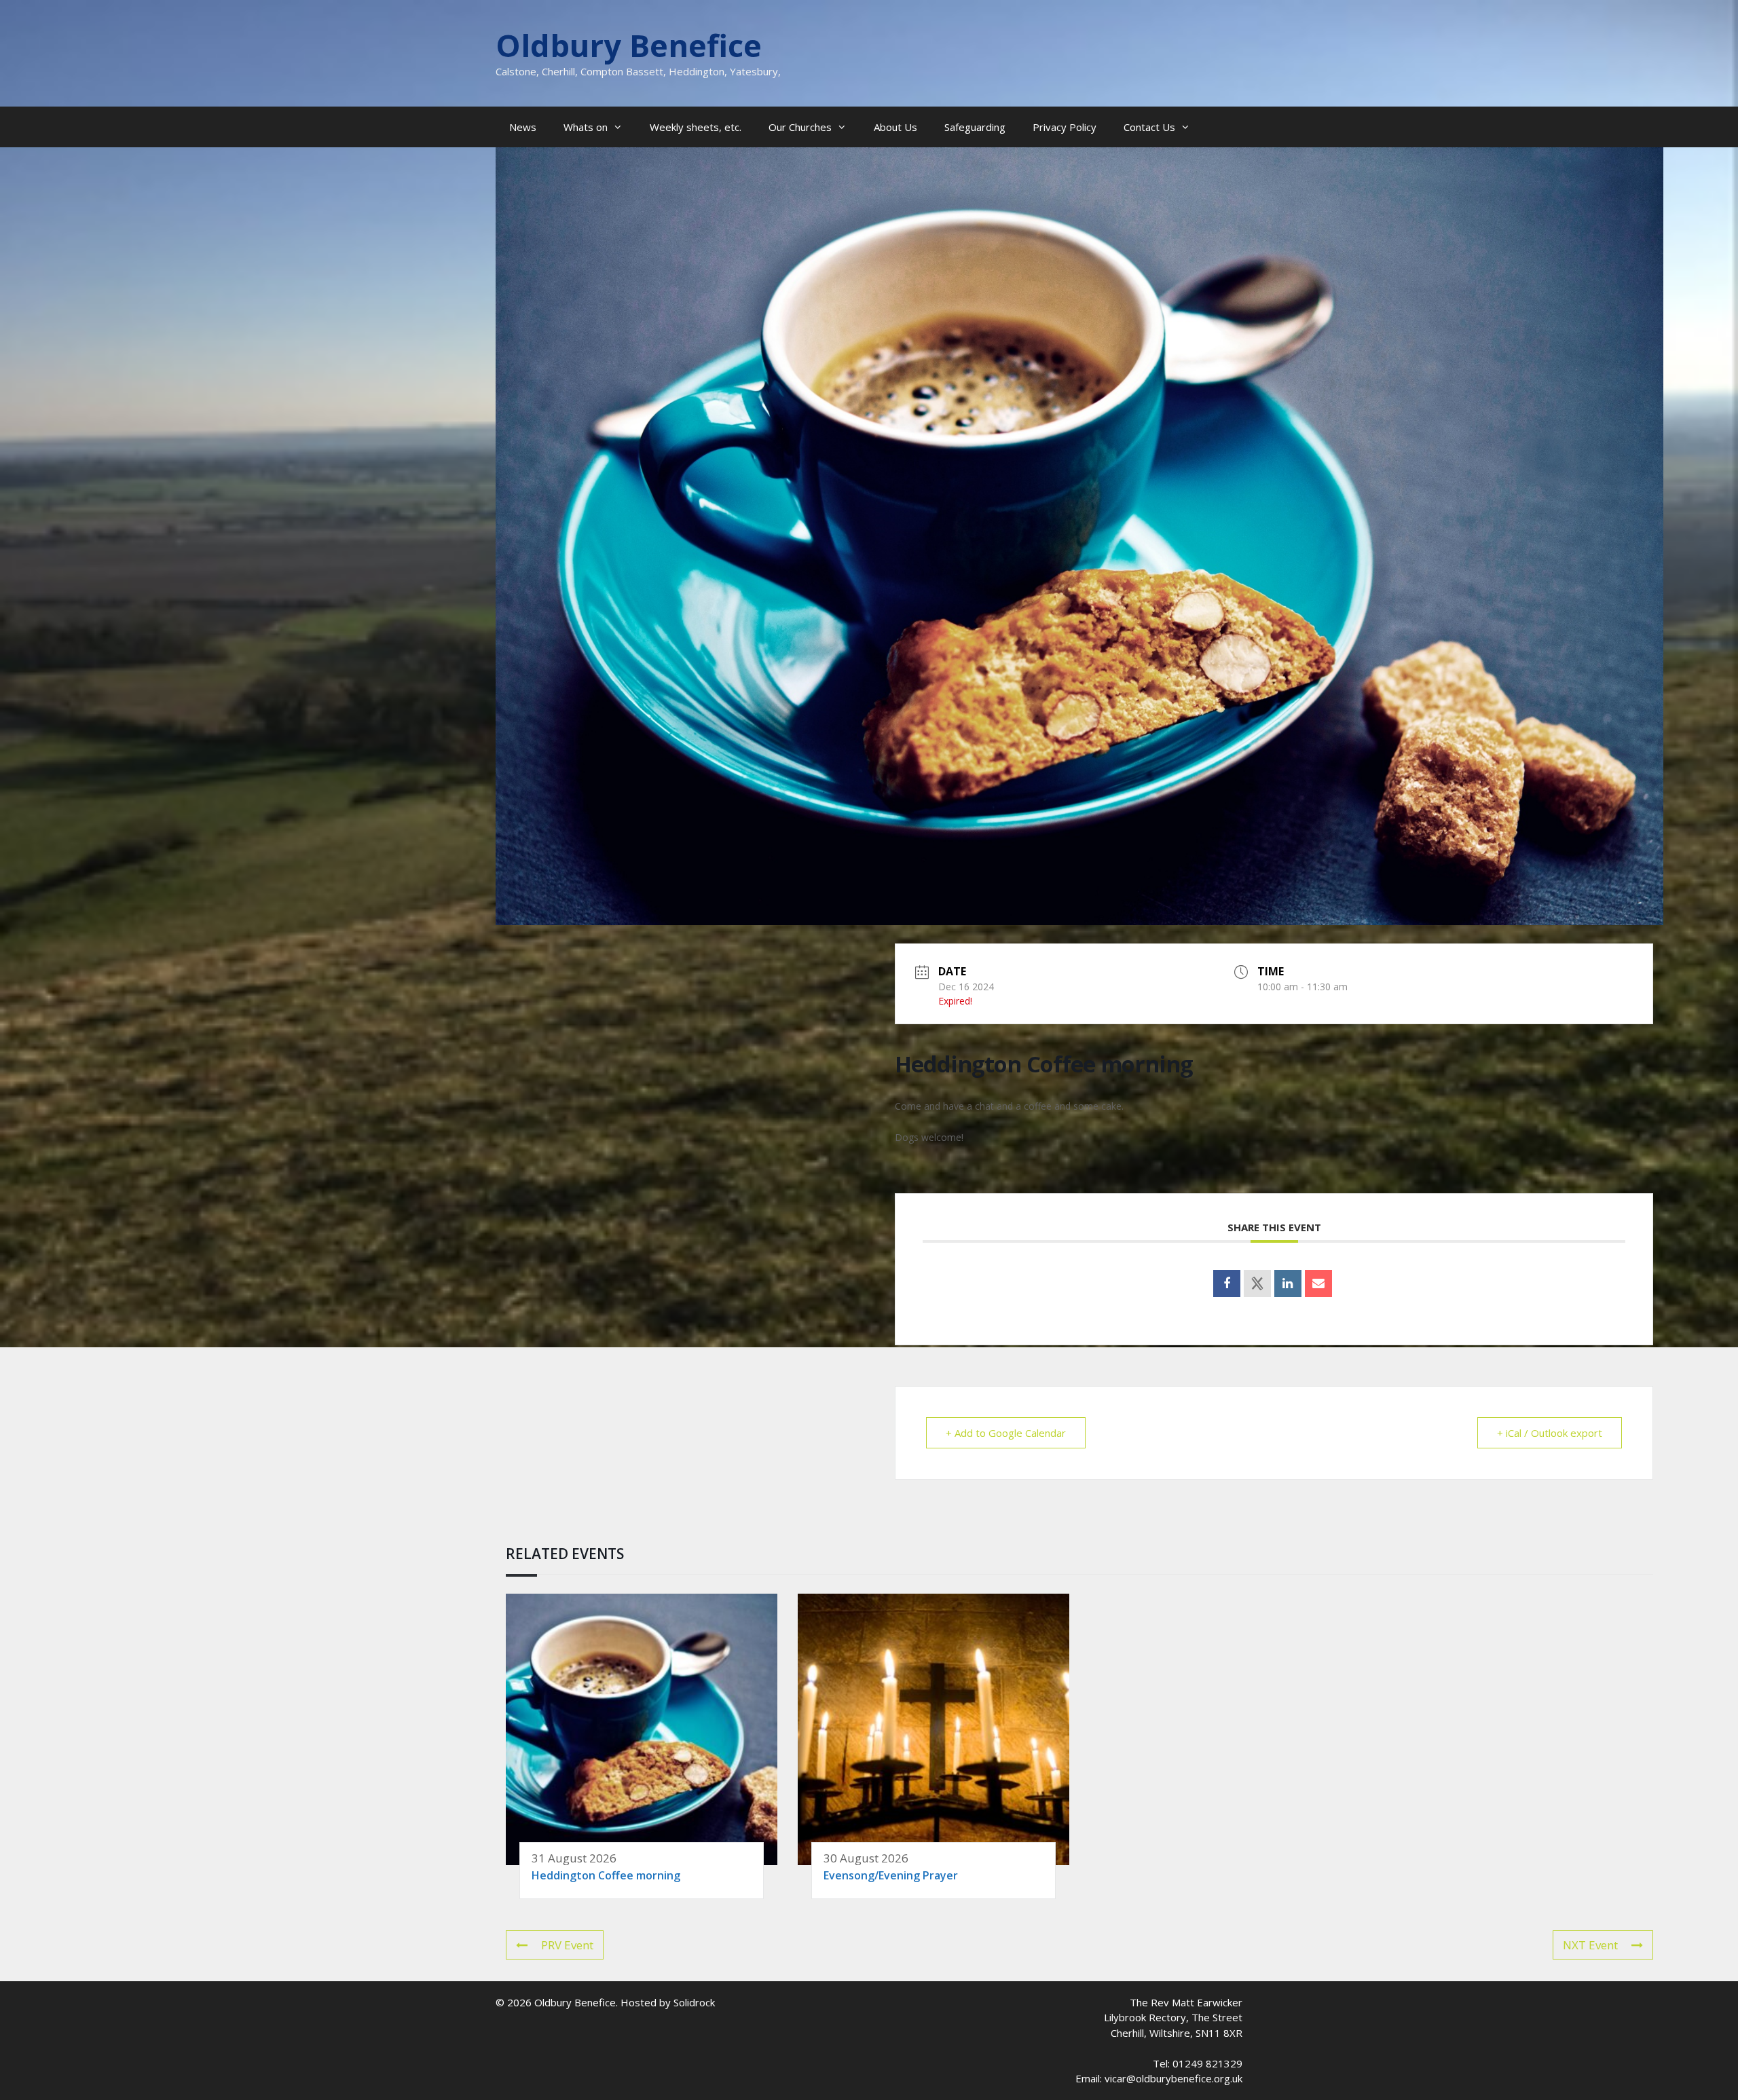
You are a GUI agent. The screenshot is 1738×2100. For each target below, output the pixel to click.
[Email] (1318, 1283)
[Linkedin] (1288, 1283)
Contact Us (1149, 127)
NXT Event (1590, 1945)
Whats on (586, 127)
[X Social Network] (1257, 1283)
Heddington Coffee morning (606, 1875)
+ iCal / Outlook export (1550, 1433)
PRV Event (567, 1945)
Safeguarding (975, 127)
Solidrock (694, 2002)
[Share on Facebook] (1227, 1283)
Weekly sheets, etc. (696, 127)
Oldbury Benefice (629, 45)
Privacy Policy (1065, 127)
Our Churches (800, 127)
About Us (895, 127)
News (523, 127)
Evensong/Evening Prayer (891, 1875)
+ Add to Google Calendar (1006, 1433)
